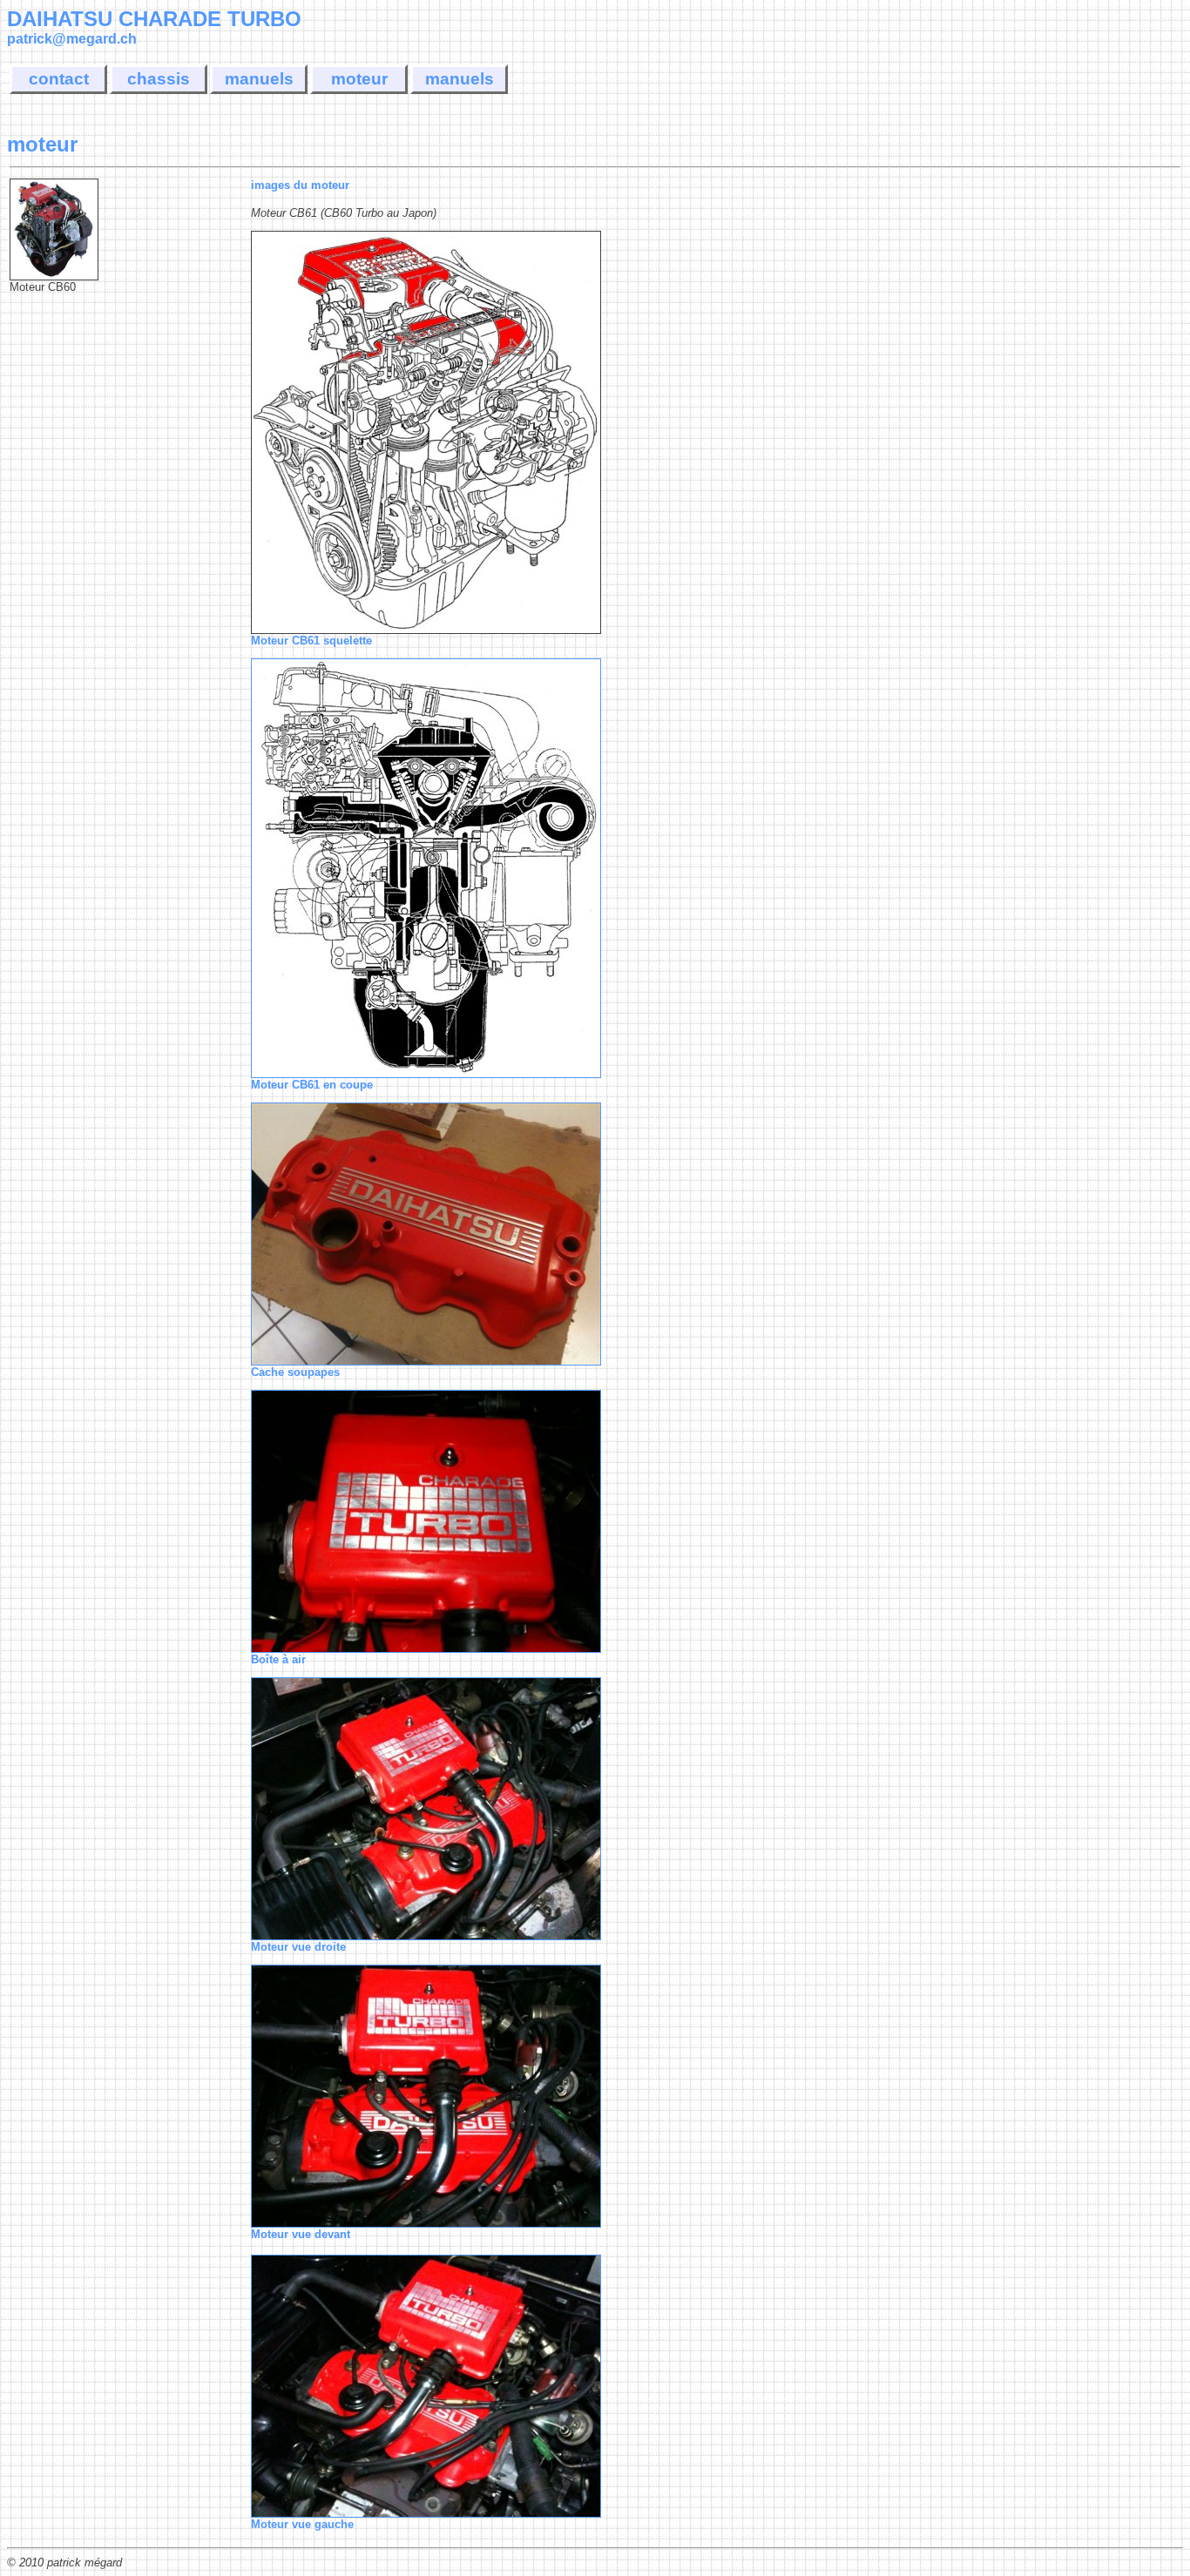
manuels (259, 79)
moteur (359, 79)
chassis (159, 79)
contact (59, 79)
